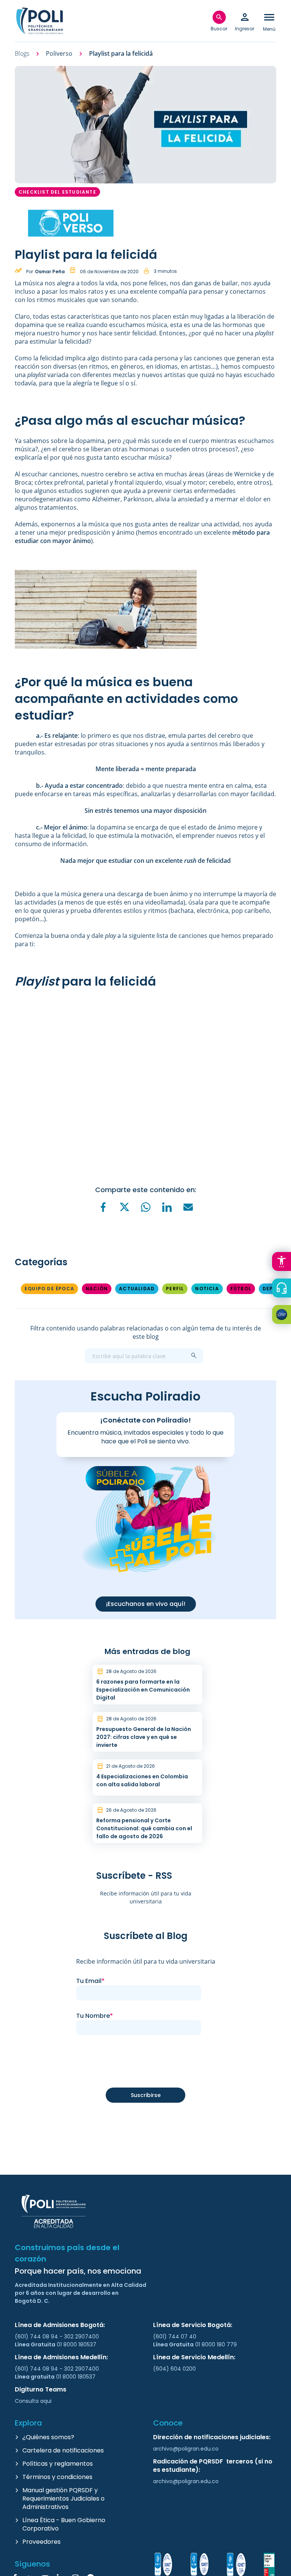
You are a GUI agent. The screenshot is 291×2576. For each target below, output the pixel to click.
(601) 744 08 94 (37, 2337)
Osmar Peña (50, 272)
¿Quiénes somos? (48, 2437)
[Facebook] (103, 1207)
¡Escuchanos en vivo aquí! (146, 1604)
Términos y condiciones (57, 2477)
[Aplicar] (194, 1356)
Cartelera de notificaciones (63, 2450)
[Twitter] (124, 1207)
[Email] (188, 1207)
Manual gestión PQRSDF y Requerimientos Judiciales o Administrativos (63, 2499)
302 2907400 (81, 2337)
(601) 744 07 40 (175, 2337)
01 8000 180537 (77, 2344)
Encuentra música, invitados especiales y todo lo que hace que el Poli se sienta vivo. (145, 1437)
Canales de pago (283, 1316)
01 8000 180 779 (216, 2344)
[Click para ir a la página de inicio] (39, 21)
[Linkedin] (167, 1207)
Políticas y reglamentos (58, 2464)
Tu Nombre (93, 2016)
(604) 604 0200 (174, 2369)
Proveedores (41, 2542)
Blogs (22, 54)
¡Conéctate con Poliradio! (145, 1420)
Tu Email (89, 1981)
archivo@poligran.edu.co (186, 2449)
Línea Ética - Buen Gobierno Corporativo (64, 2524)
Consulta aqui (33, 2401)
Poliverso (59, 54)
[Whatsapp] (145, 1207)
